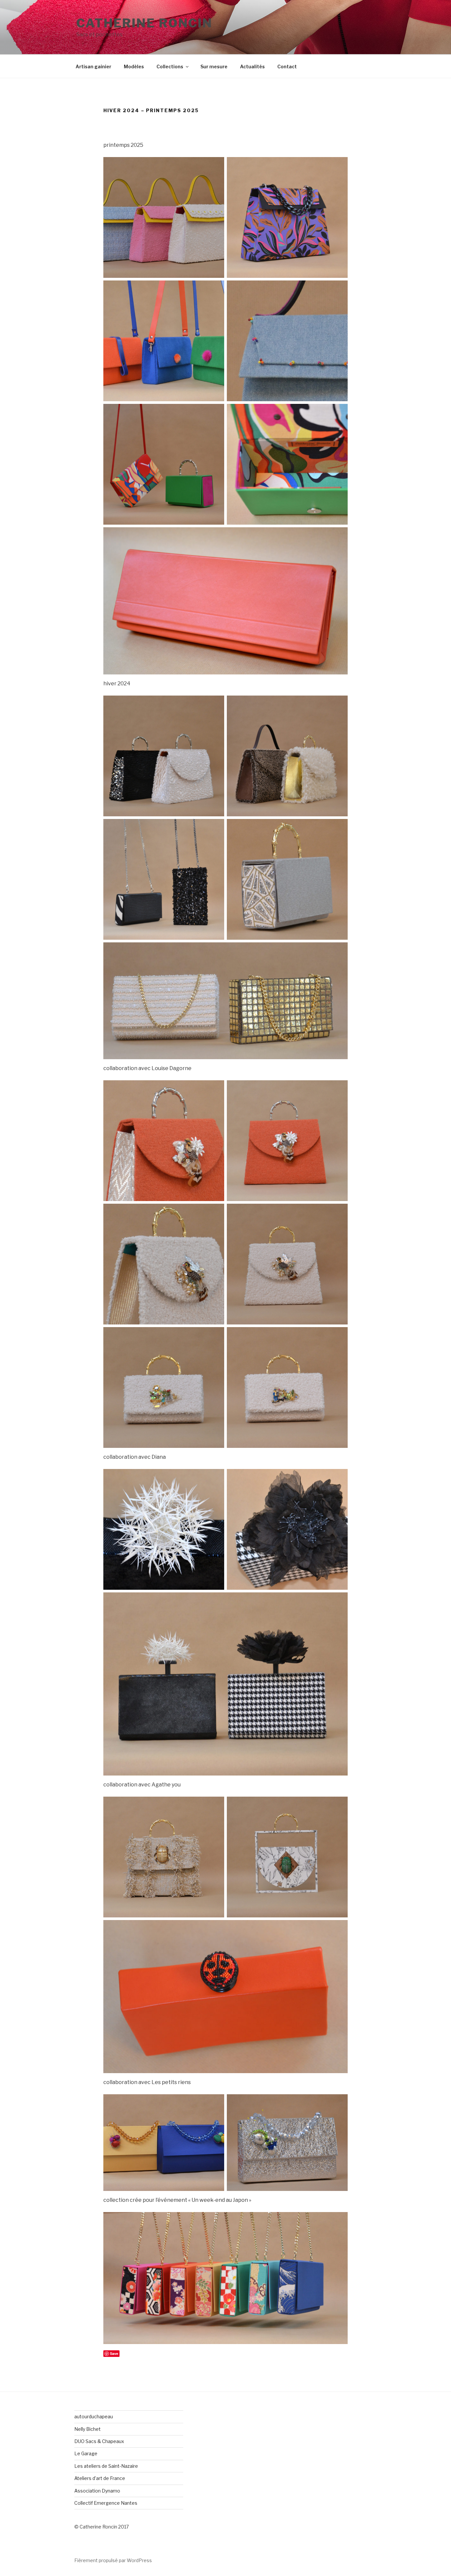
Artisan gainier (93, 66)
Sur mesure (214, 66)
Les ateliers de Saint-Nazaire (106, 2466)
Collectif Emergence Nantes (106, 2503)
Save (114, 2353)
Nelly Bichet (87, 2429)
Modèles (134, 66)
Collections (170, 66)
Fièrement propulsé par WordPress (113, 2560)
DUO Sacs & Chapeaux (99, 2441)
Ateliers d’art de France (100, 2478)
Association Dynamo (97, 2491)
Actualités (252, 66)
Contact (287, 66)
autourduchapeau (94, 2416)
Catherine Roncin (144, 23)
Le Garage (86, 2453)
